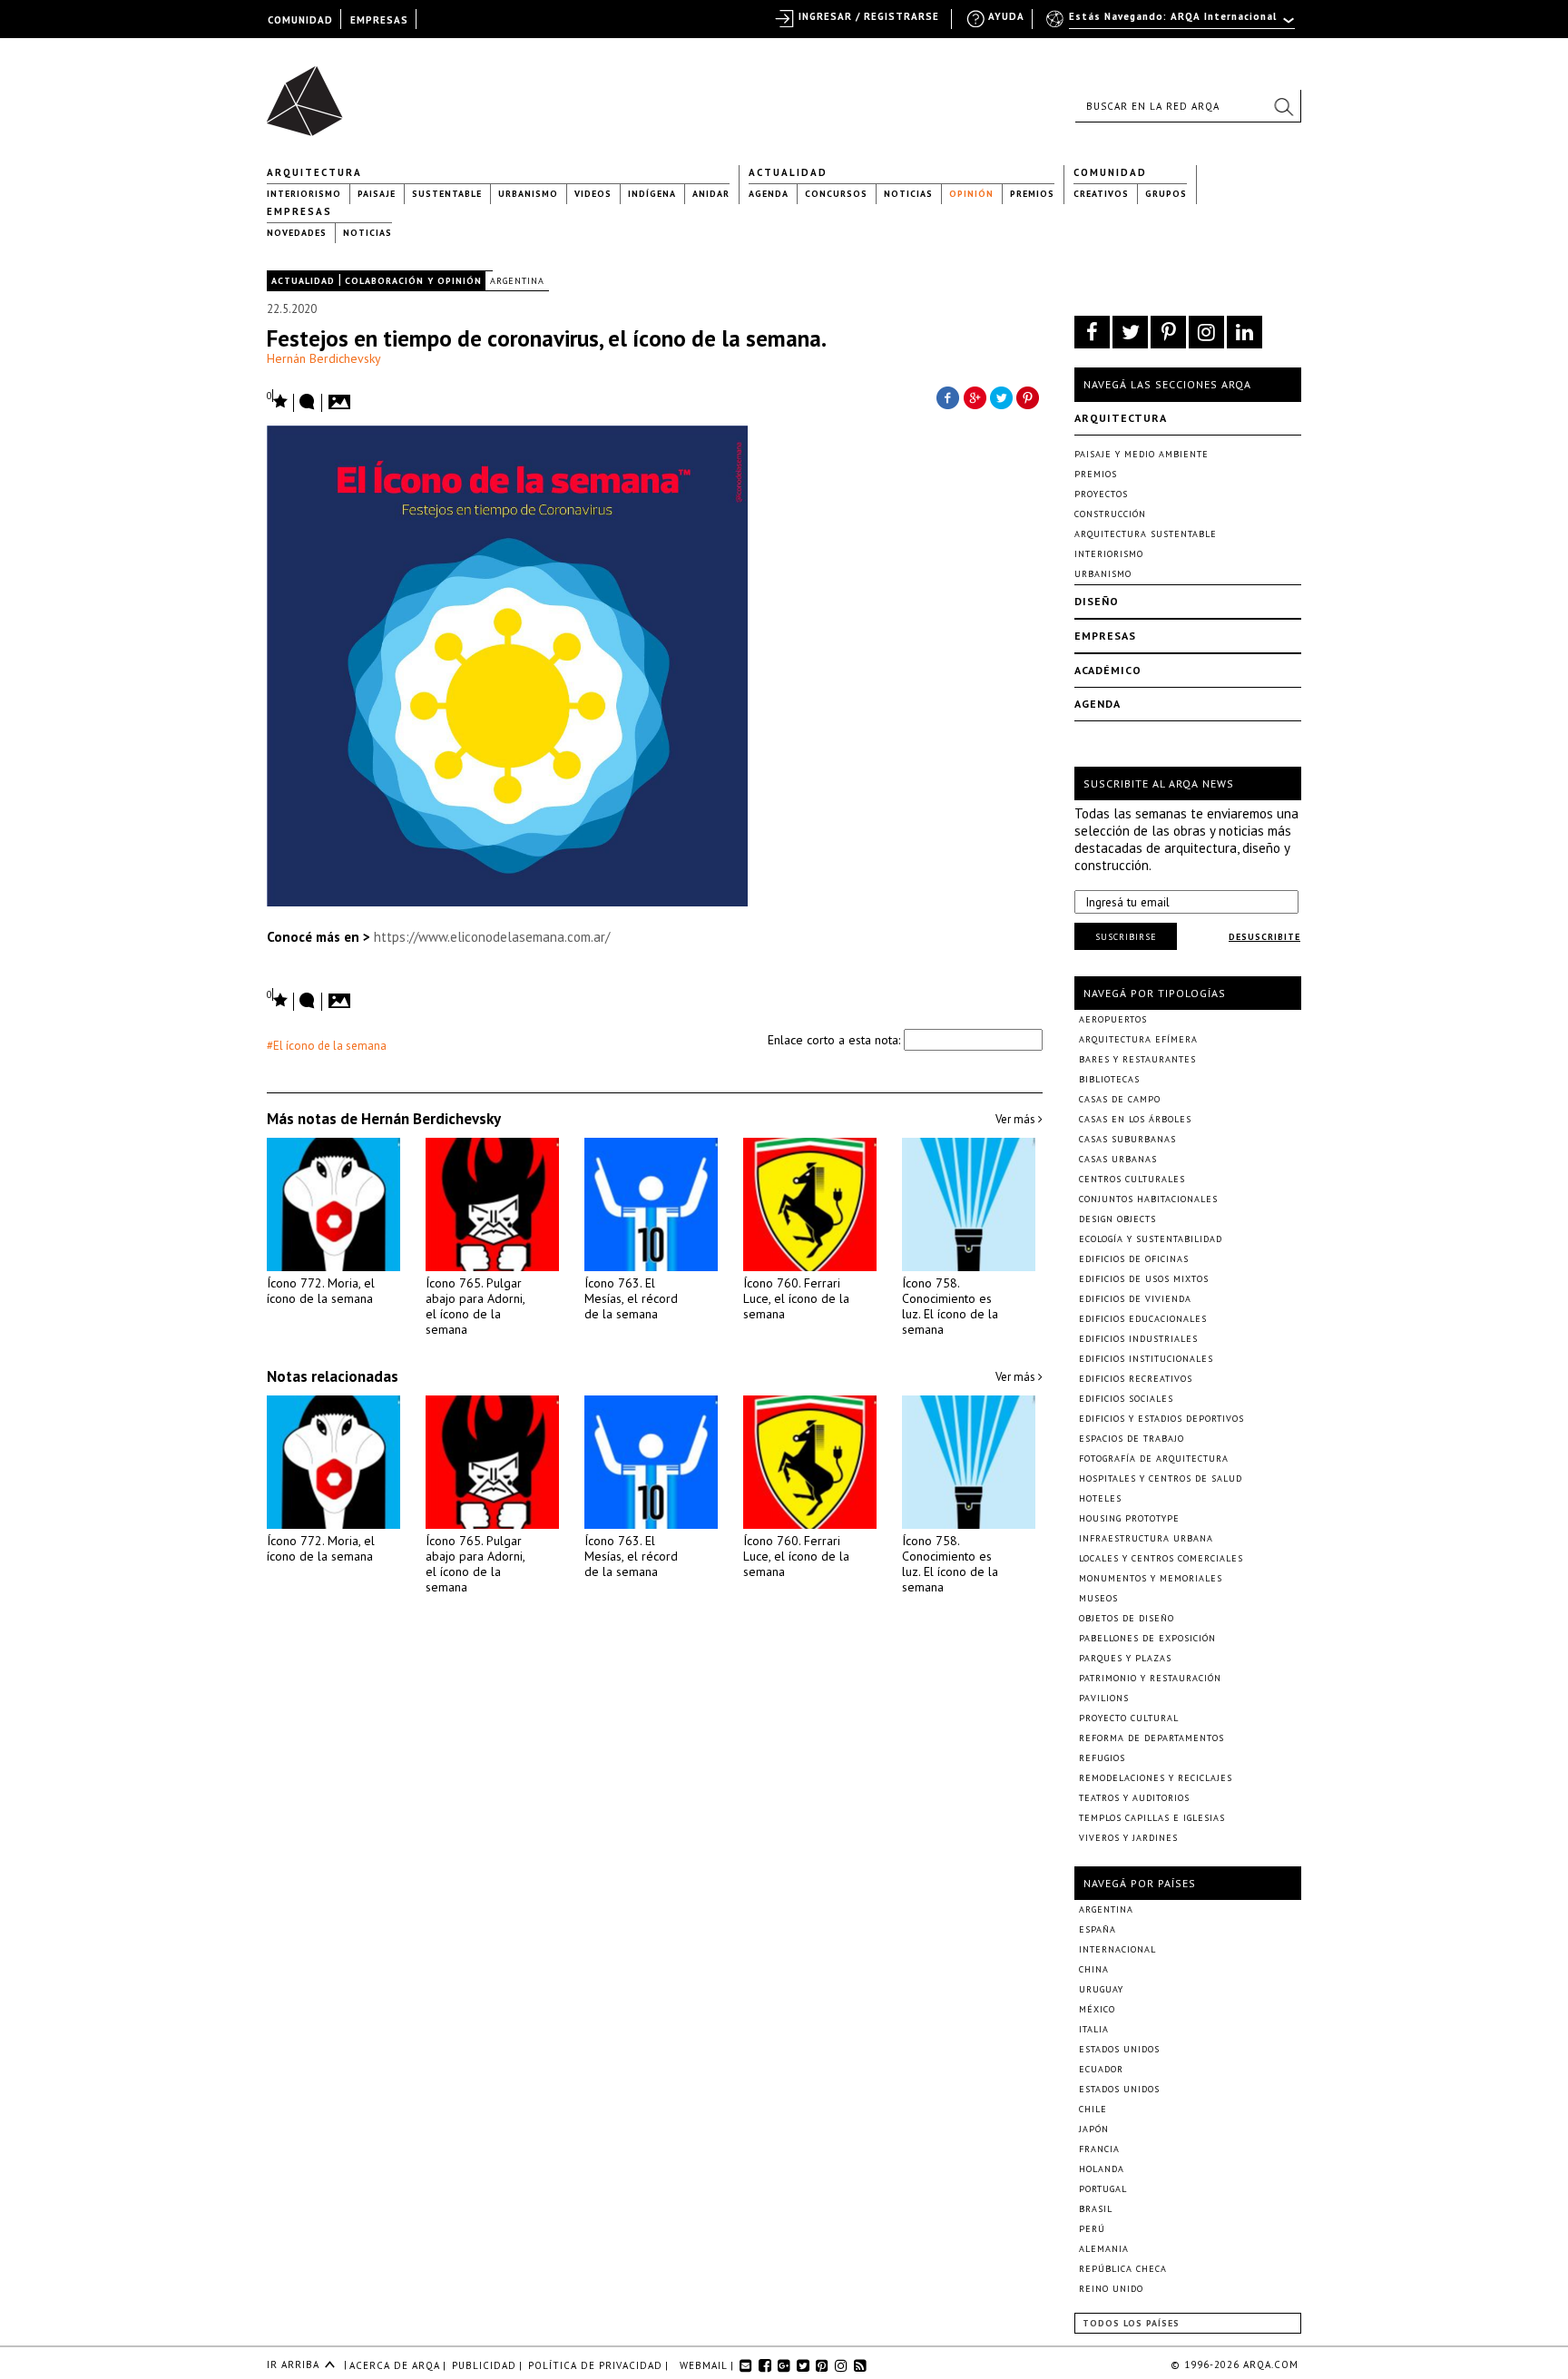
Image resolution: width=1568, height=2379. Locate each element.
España (1098, 1929)
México (1097, 2009)
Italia (1094, 2029)
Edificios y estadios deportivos (1161, 1419)
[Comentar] (308, 403)
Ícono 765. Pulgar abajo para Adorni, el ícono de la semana (475, 1306)
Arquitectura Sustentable (1146, 534)
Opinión (971, 194)
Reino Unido (1111, 2289)
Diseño (1097, 601)
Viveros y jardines (1128, 1838)
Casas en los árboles (1135, 1119)
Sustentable (447, 194)
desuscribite (1264, 937)
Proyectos (1101, 494)
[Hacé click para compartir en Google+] (975, 396)
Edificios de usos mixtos (1144, 1279)
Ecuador (1101, 2069)
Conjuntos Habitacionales (1148, 1199)
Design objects (1117, 1219)
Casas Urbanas (1118, 1159)
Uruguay (1101, 1989)
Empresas (299, 211)
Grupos (1166, 194)
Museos (1098, 1598)
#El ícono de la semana (327, 1046)
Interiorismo (304, 194)
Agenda (769, 194)
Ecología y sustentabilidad (1151, 1239)
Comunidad (1110, 172)
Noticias (908, 194)
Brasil (1096, 2209)
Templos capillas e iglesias (1152, 1818)
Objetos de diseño (1127, 1618)
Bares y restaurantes (1137, 1059)
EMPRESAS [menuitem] (379, 20)
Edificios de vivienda (1135, 1299)
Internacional (1117, 1949)
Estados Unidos (1119, 2049)
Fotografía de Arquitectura (1154, 1459)
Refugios (1102, 1758)
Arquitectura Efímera (1138, 1039)
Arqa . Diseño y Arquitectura (310, 93)
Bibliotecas (1109, 1079)
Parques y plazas (1125, 1658)
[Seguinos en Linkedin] (1245, 332)
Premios (1032, 194)
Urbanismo (528, 194)
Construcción (1110, 514)
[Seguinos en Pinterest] (1168, 332)
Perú (1092, 2229)
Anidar (711, 194)
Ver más (1017, 1119)
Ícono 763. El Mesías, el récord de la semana (631, 1298)
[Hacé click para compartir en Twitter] (1002, 396)
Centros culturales (1132, 1179)
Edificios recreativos (1136, 1379)
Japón (1094, 2129)
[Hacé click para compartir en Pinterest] (1029, 396)
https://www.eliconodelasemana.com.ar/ (492, 937)
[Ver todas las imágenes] (342, 396)
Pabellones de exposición (1147, 1638)
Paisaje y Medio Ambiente (1142, 454)
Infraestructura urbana (1146, 1538)
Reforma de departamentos (1151, 1738)
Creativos (1101, 194)
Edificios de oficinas (1134, 1259)
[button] (1283, 106)
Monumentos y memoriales (1151, 1578)
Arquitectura (314, 172)
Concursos (836, 194)
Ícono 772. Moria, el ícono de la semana (321, 1291)
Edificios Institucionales (1146, 1359)
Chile (1093, 2109)
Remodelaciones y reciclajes (1156, 1778)
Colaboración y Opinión (413, 281)
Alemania (1104, 2249)
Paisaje (377, 194)
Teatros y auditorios (1134, 1798)
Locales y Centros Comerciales (1161, 1558)
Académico (1108, 670)
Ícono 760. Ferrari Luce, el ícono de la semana (796, 1298)
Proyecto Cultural (1129, 1718)
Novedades (297, 233)
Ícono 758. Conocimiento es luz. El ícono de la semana (950, 1306)
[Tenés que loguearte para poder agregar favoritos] (278, 400)
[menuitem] (1172, 24)
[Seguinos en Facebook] (1092, 332)
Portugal (1103, 2189)
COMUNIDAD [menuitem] (300, 20)
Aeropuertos (1113, 1019)
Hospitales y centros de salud (1161, 1478)
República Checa (1123, 2269)
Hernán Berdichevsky (324, 358)
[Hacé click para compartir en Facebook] (947, 396)
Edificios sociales (1126, 1399)
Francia (1099, 2149)
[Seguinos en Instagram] (1206, 332)
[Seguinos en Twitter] (1130, 332)
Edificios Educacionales (1143, 1319)
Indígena (652, 194)
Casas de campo (1120, 1099)
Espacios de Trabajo (1132, 1439)
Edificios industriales (1138, 1339)
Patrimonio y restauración (1150, 1678)
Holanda (1102, 2169)
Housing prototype (1129, 1518)
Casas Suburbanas (1127, 1139)
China (1094, 1969)
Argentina (517, 281)
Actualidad (788, 172)
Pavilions (1104, 1698)
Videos (593, 194)
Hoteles (1100, 1498)
